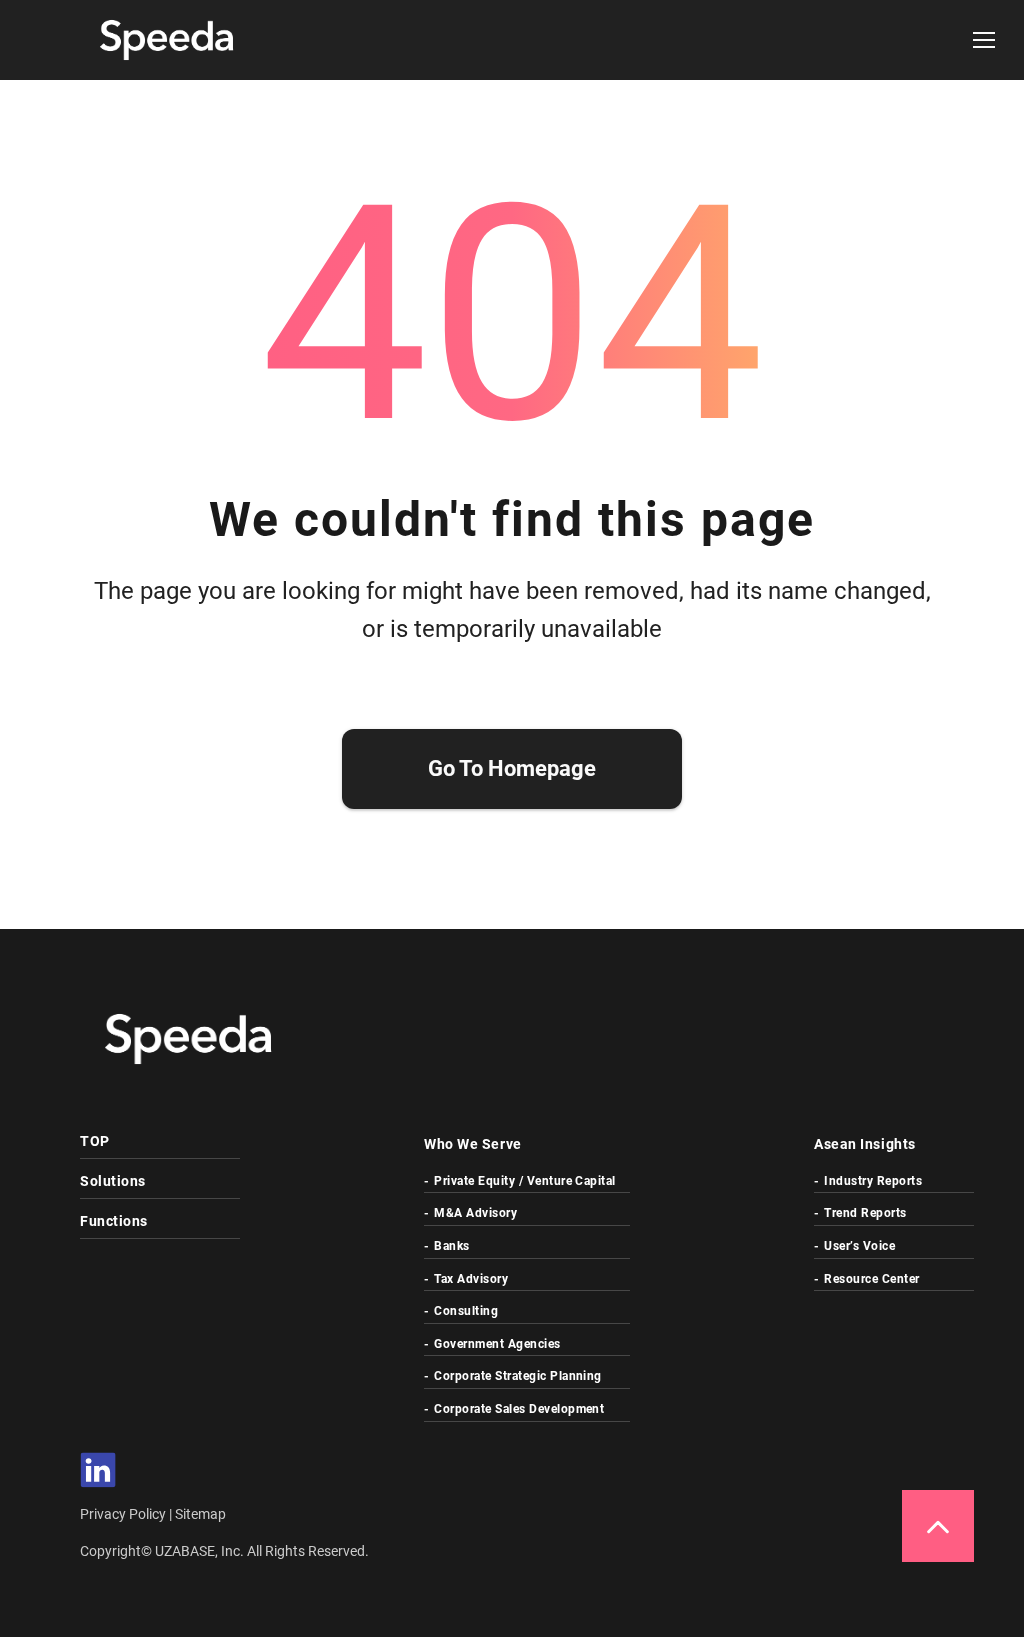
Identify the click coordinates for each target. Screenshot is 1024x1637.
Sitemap (200, 1514)
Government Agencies (497, 1344)
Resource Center (871, 1279)
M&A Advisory (475, 1213)
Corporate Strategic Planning (517, 1376)
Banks (451, 1246)
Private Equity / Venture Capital (524, 1181)
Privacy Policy (124, 1514)
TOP (95, 1141)
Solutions (113, 1181)
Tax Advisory (471, 1279)
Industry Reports (873, 1181)
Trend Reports (865, 1213)
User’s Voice (859, 1246)
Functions (114, 1221)
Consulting (466, 1311)
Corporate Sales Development (519, 1409)
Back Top (938, 1526)
